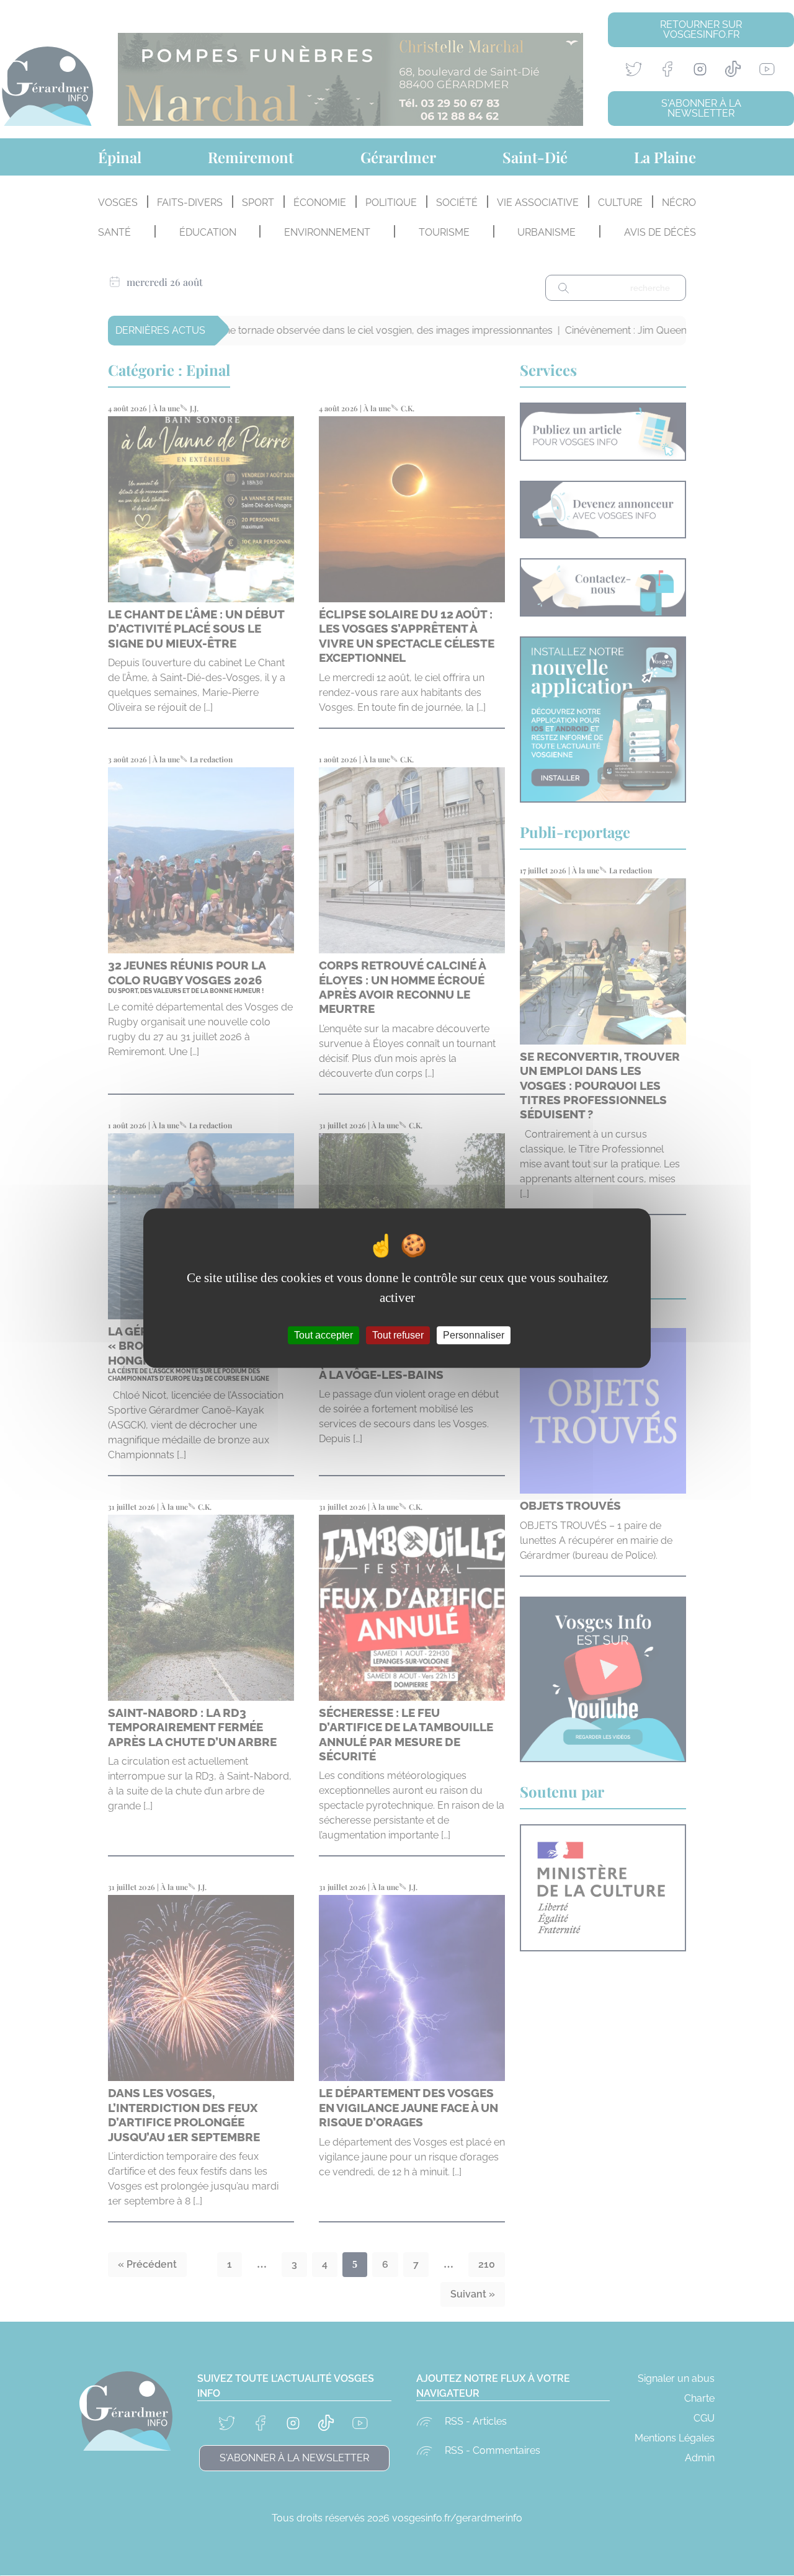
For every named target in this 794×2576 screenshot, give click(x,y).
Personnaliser (474, 1335)
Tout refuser (398, 1335)
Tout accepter (323, 1335)
